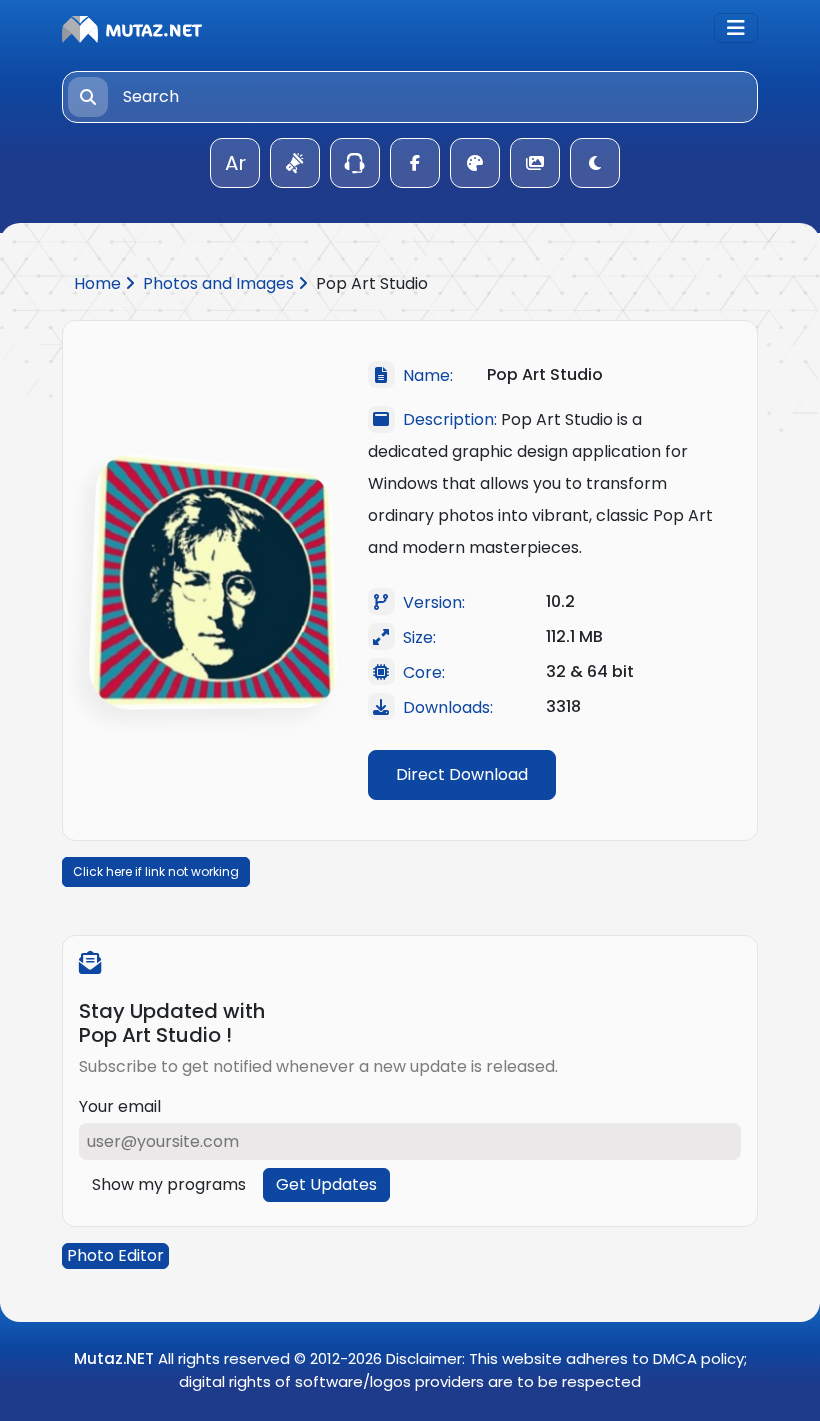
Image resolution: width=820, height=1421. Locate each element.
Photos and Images (220, 283)
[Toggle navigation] (736, 28)
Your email (120, 1106)
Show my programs (169, 1184)
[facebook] (415, 163)
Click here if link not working (156, 871)
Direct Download (462, 774)
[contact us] (355, 163)
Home (99, 283)
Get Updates (326, 1184)
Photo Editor (115, 1255)
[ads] (295, 163)
